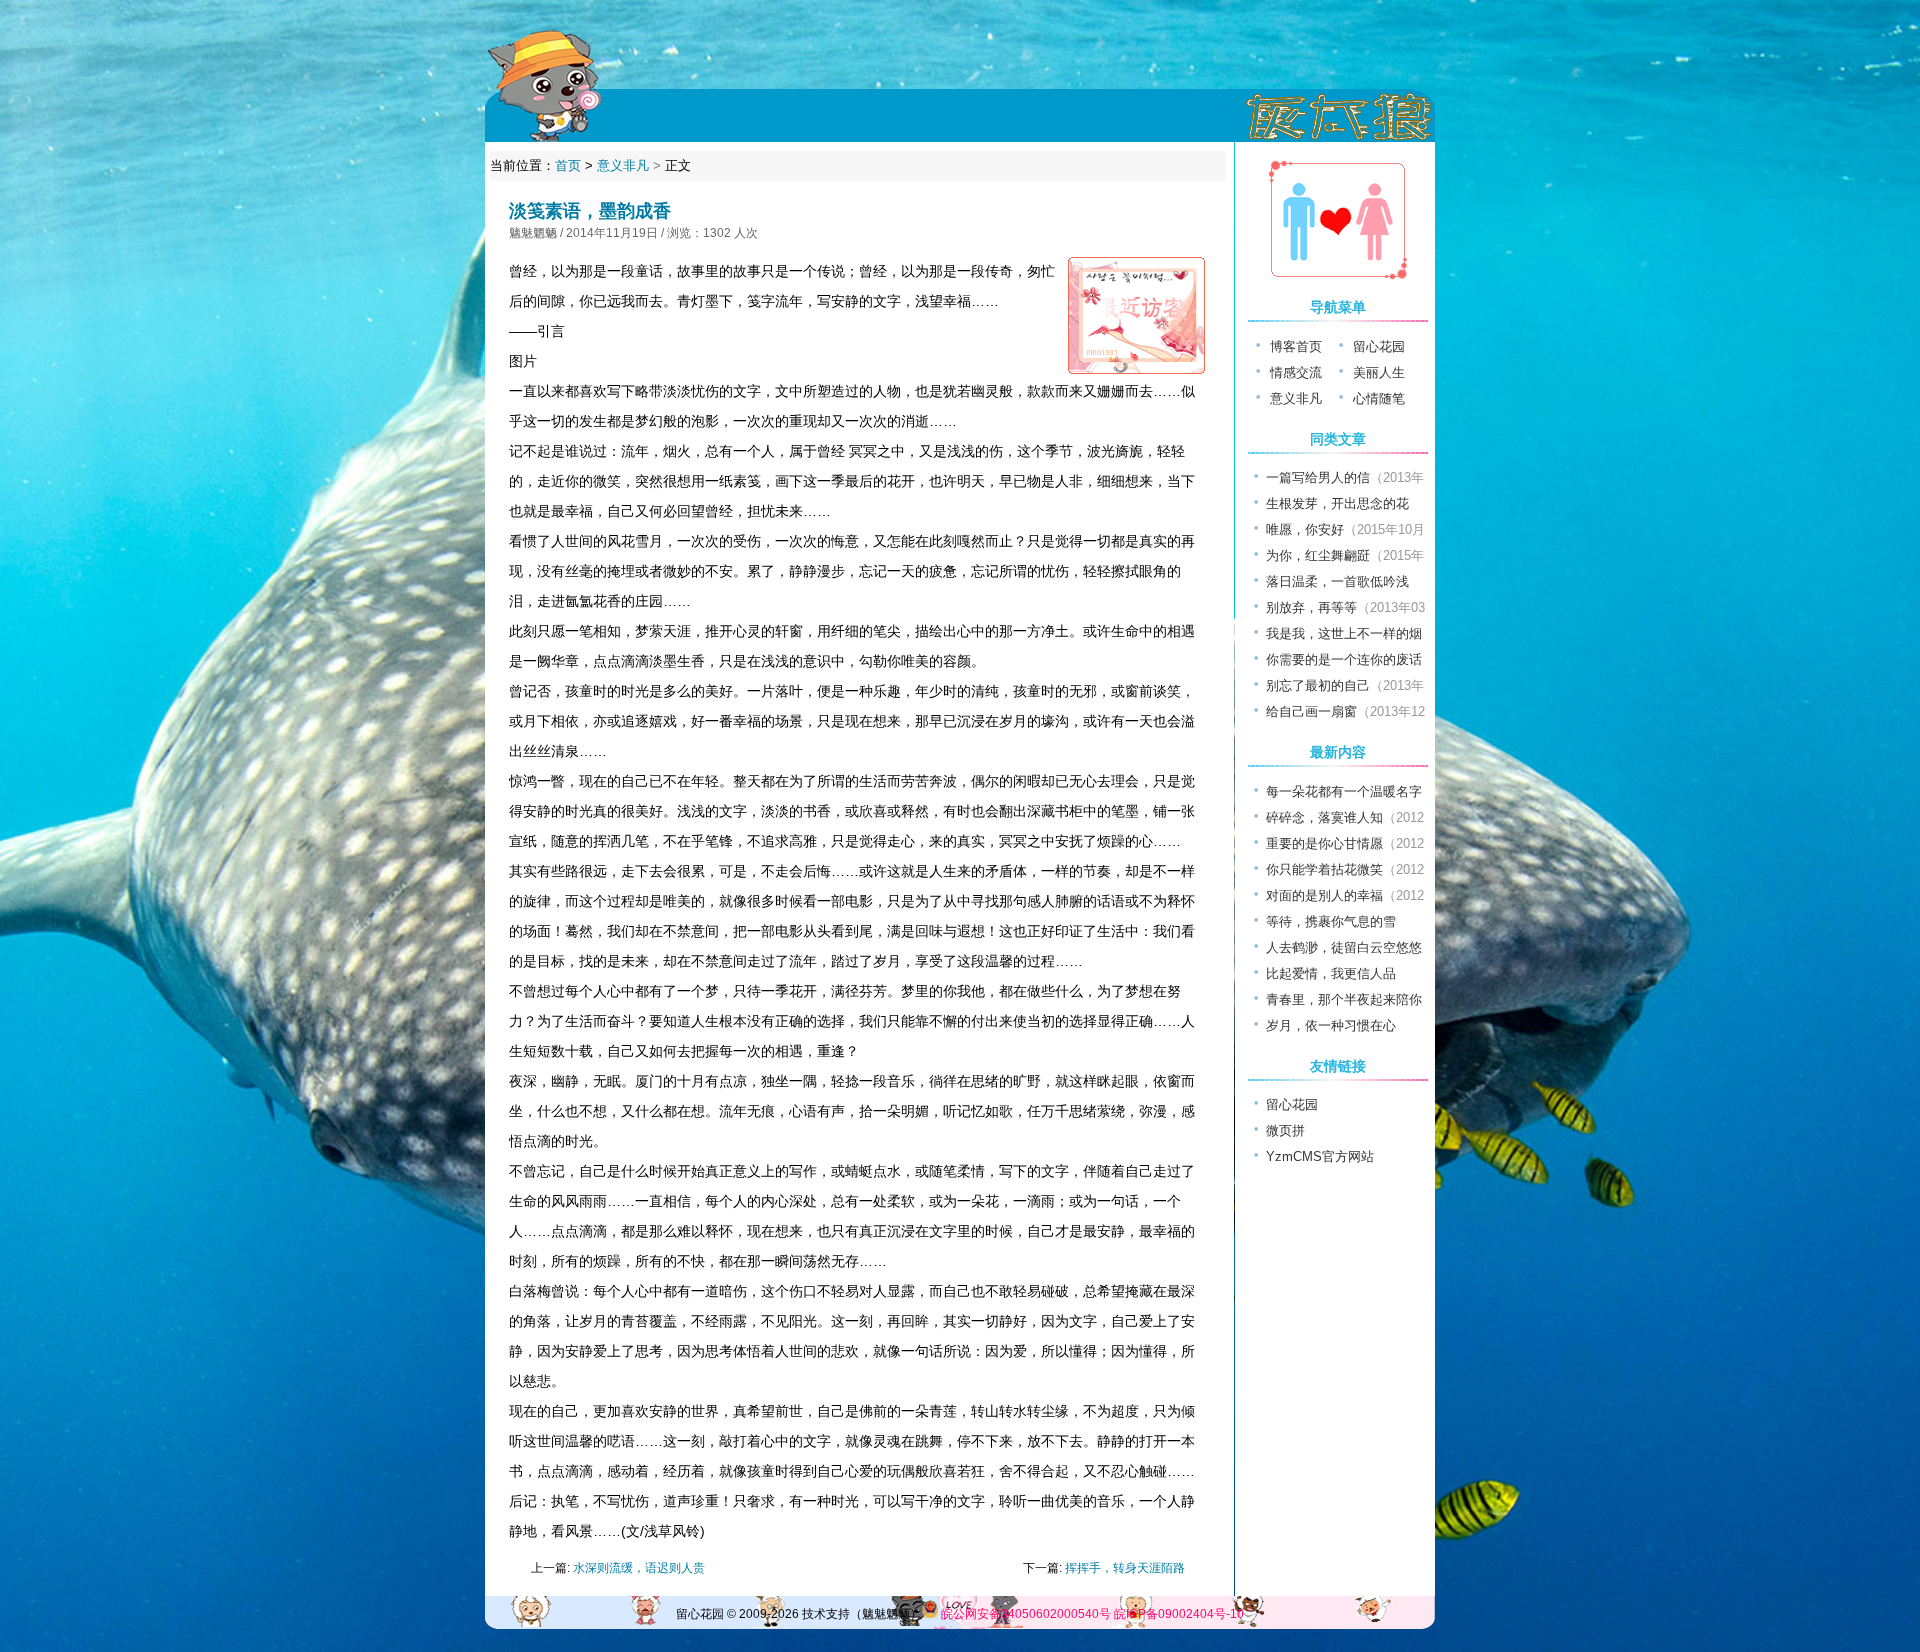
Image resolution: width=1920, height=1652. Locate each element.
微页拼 (1285, 1130)
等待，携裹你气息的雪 (1331, 921)
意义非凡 (623, 165)
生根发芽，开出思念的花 (1337, 503)
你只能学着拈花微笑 (1324, 869)
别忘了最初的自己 (1318, 685)
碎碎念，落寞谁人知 (1324, 817)
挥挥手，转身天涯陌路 (1125, 1568)
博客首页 (1296, 346)
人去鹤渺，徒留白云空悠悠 (1344, 947)
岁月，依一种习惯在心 (1331, 1025)
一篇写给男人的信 (1318, 477)
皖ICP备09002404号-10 (1179, 1614)
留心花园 (1379, 346)
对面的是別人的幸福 (1324, 895)
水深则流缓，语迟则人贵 (639, 1568)
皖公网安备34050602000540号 (1026, 1614)
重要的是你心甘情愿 (1324, 843)
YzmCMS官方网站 (1320, 1156)
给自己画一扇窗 (1311, 711)
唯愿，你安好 (1305, 529)
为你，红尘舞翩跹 (1318, 555)
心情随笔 (1379, 398)
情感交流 (1296, 372)
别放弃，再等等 (1311, 607)
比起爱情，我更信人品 (1331, 973)
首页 (568, 165)
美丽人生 (1379, 372)
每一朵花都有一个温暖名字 (1344, 791)
